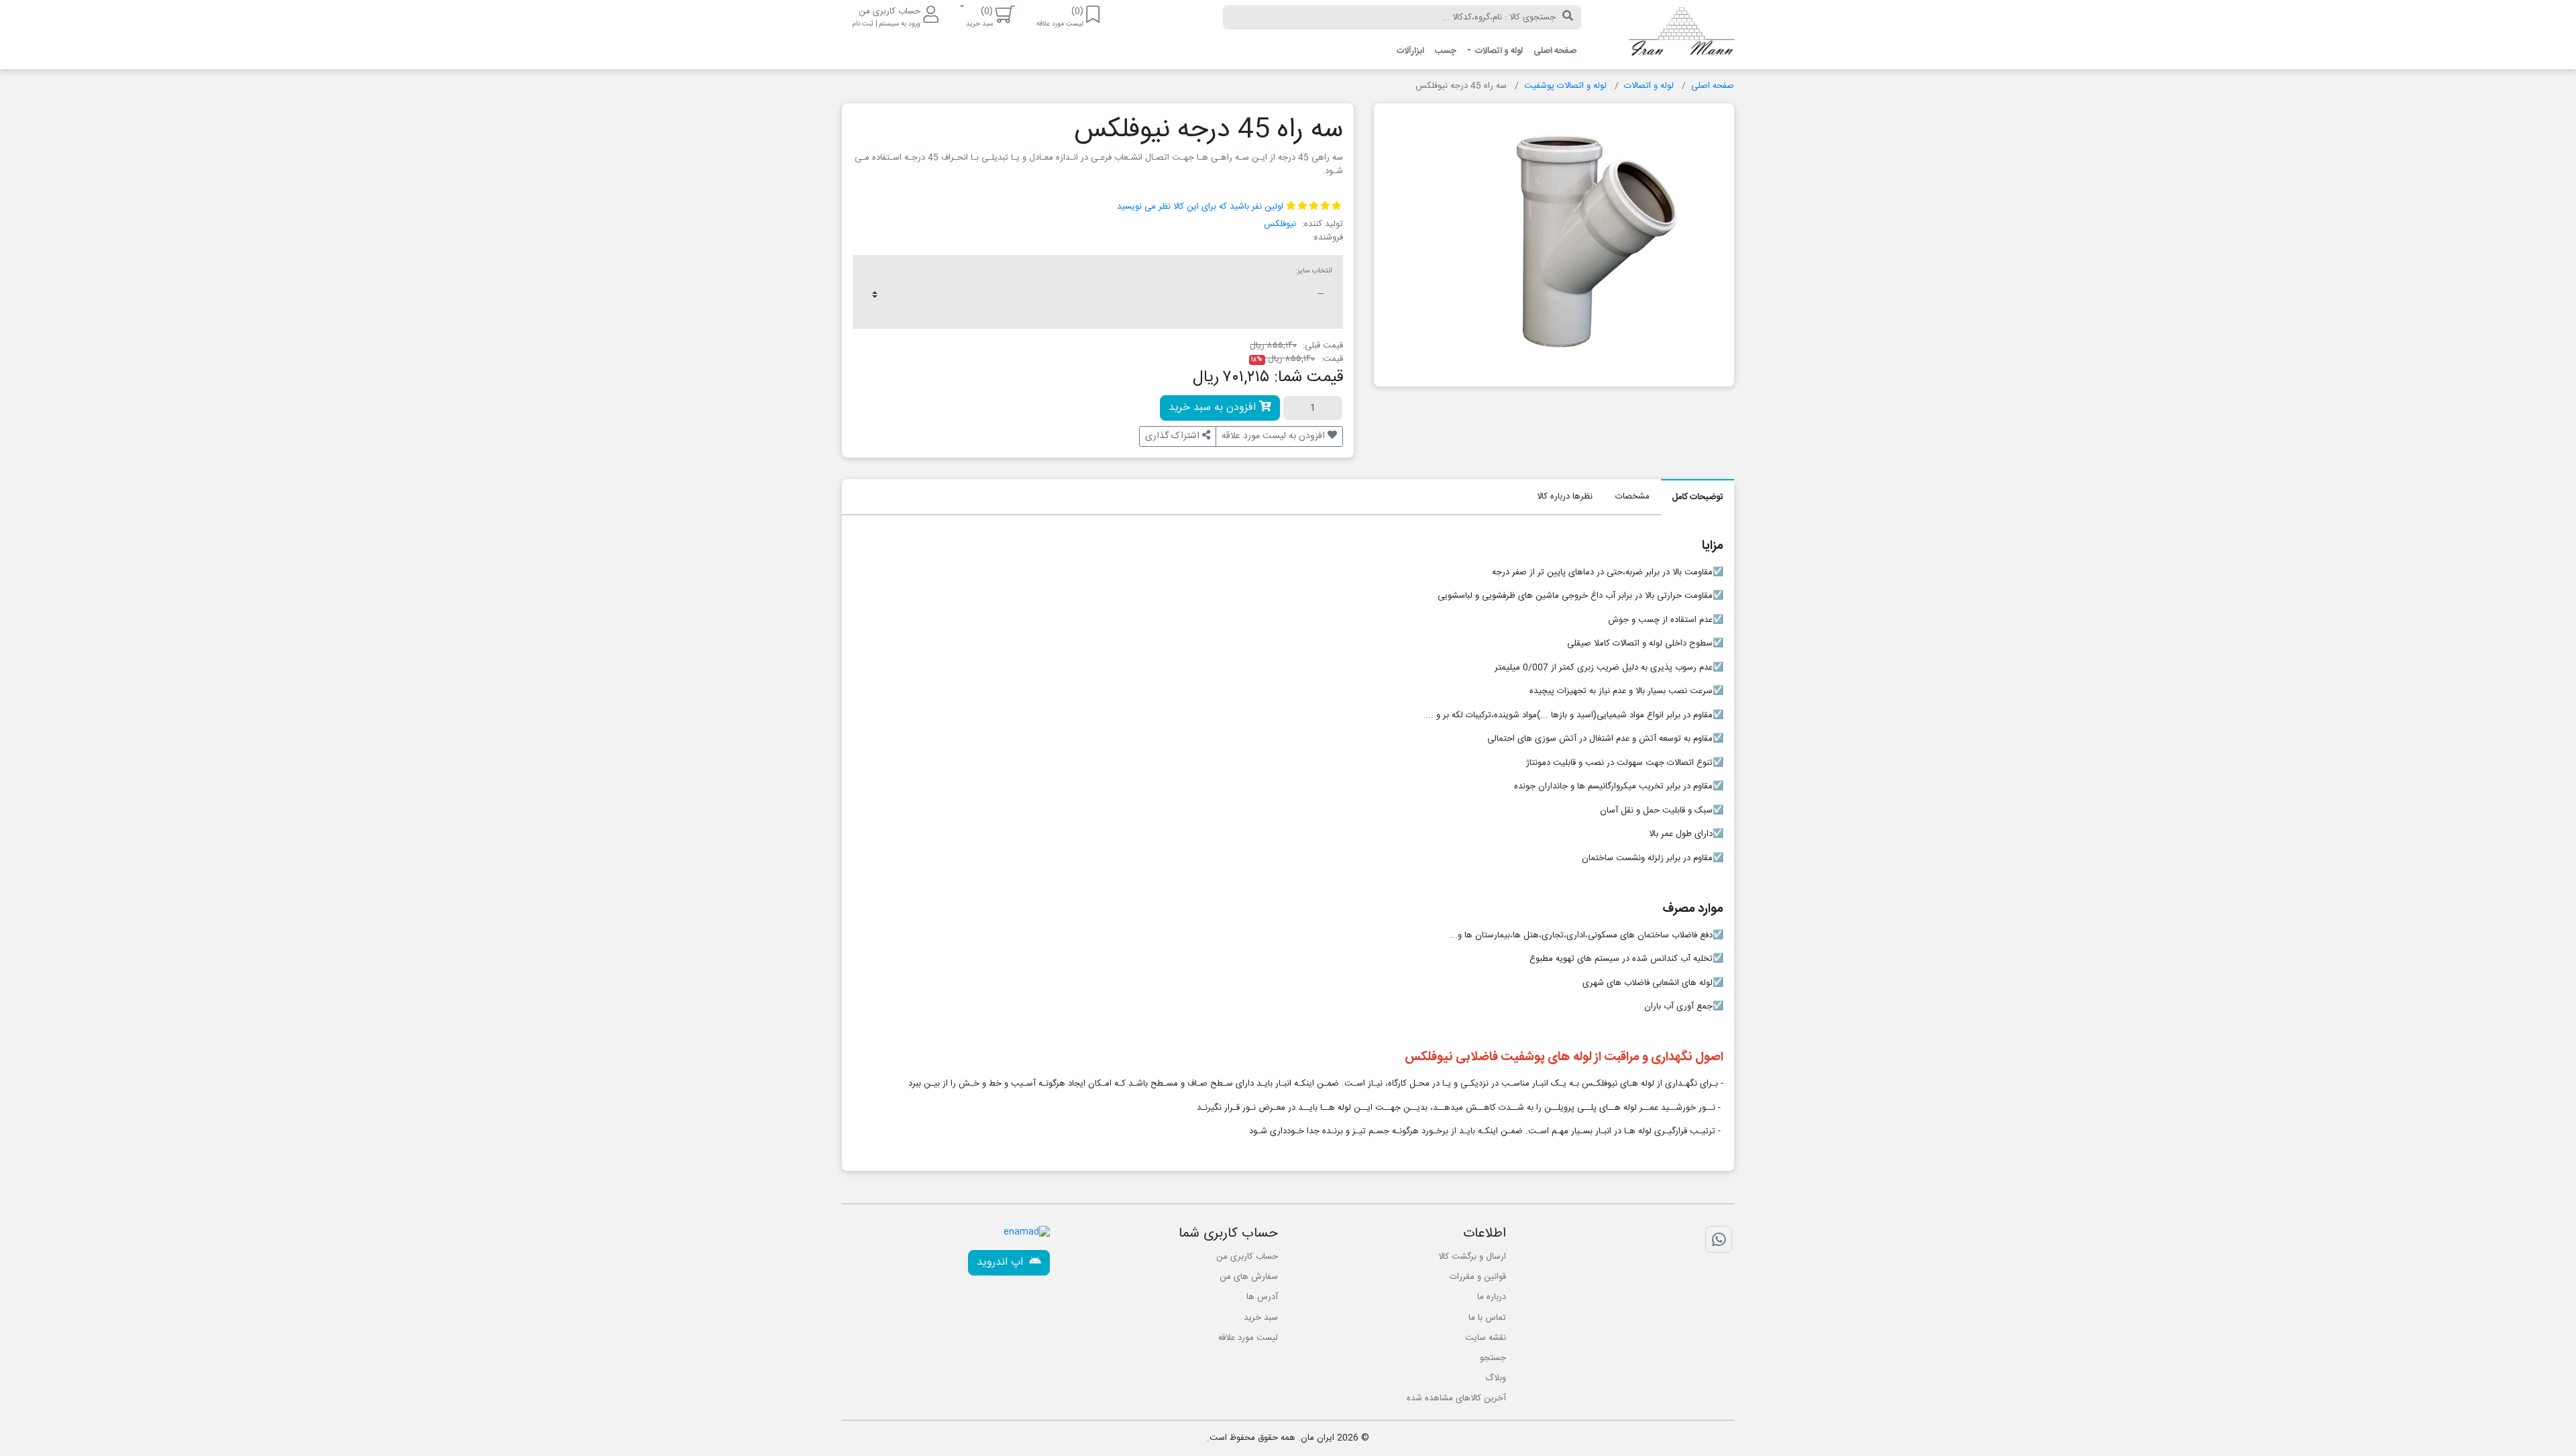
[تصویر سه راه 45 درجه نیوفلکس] (1589, 240)
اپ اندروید (1002, 1262)
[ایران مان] (1668, 35)
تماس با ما (1487, 1318)
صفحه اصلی (1555, 51)
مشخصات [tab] (1632, 497)
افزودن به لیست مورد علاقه (1275, 436)
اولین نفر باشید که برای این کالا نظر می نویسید (1200, 207)
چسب (1446, 51)
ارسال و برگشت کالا (1472, 1257)
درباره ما (1492, 1297)
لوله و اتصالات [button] (1498, 51)
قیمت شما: (1308, 378)
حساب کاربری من (1247, 1257)
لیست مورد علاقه (1248, 1338)
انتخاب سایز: (1314, 271)
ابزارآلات (1410, 51)
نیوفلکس (1280, 224)
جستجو (1493, 1358)
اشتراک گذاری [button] (1174, 436)
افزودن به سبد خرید (1214, 408)
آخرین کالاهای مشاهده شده (1456, 1398)
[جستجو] (1568, 17)
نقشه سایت (1486, 1338)
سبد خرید (1261, 1318)
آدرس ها (1262, 1297)
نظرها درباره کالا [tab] (1565, 497)
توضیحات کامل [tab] (1698, 497)
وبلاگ (1496, 1378)
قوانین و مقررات (1478, 1277)
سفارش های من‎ (1249, 1277)
